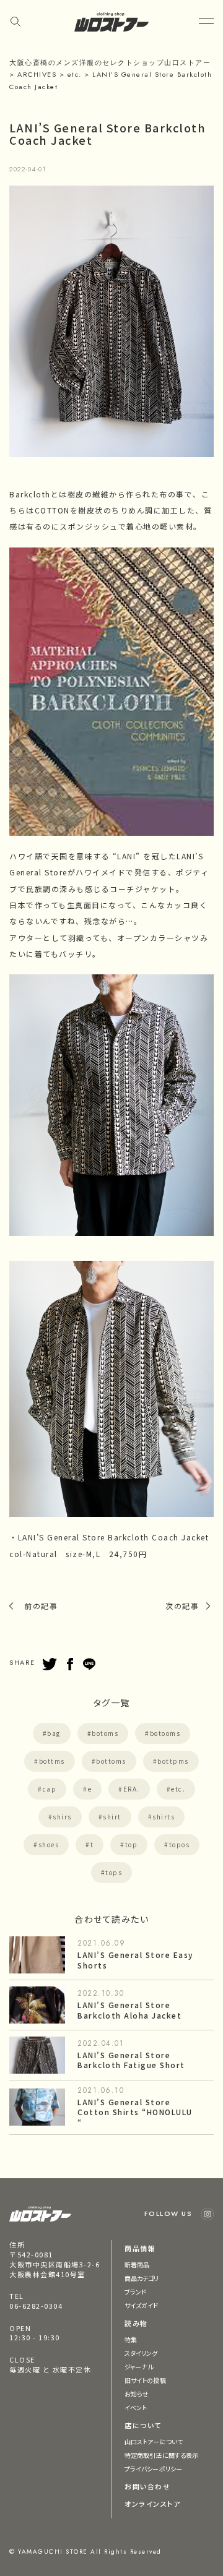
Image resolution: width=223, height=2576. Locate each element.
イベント (136, 2407)
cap (50, 1789)
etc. (178, 1789)
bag (54, 1733)
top (132, 1844)
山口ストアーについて (154, 2441)
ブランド (135, 2292)
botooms (165, 1733)
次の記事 (182, 1606)
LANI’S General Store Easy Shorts (136, 1960)
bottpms (173, 1761)
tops (114, 1872)
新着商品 (137, 2265)
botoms (105, 1733)
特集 (131, 2339)
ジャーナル (139, 2367)
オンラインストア (152, 2504)
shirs (62, 1817)
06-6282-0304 (36, 2306)
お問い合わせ (147, 2486)
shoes (49, 1844)
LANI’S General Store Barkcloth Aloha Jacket (129, 2010)
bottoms (111, 1761)
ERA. (132, 1789)
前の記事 (41, 1606)
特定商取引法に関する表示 (161, 2455)
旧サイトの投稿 (145, 2380)
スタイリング (141, 2353)
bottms (52, 1761)
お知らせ (136, 2394)
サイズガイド (142, 2305)
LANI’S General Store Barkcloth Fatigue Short (131, 2060)
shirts (164, 1817)
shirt (112, 1817)
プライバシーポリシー (153, 2469)
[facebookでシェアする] (70, 1664)
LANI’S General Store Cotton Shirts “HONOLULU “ (135, 2112)
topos (180, 1844)
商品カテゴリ (142, 2278)
